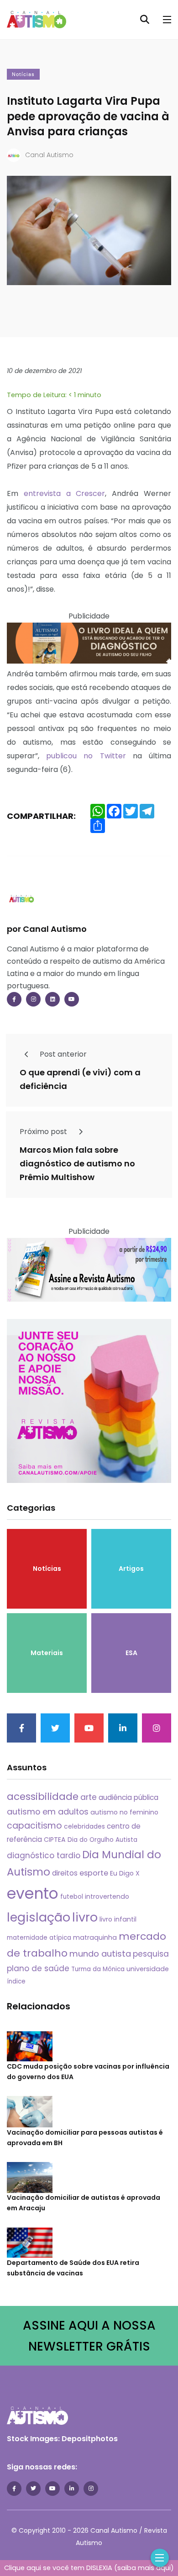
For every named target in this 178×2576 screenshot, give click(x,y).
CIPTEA (55, 1840)
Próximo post (44, 1132)
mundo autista (100, 1954)
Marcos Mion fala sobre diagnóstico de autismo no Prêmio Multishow (77, 1163)
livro (85, 1917)
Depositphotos (90, 2439)
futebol (72, 1897)
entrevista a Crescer (65, 493)
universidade (148, 1969)
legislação (39, 1917)
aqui (163, 2568)
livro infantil (118, 1919)
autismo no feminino (124, 1812)
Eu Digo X (125, 1873)
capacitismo (34, 1826)
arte (89, 1797)
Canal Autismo (49, 155)
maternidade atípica (39, 1938)
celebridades (84, 1826)
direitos (65, 1873)
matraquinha (95, 1937)
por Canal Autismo (47, 929)
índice (16, 1981)
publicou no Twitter (86, 756)
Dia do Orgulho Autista (102, 1840)
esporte (94, 1873)
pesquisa (151, 1954)
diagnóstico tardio (44, 1855)
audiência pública (128, 1797)
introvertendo (107, 1896)
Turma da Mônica (98, 1969)
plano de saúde (38, 1968)
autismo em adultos (48, 1812)
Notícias (23, 74)
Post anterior (62, 1054)
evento (33, 1894)
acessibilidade (43, 1797)
